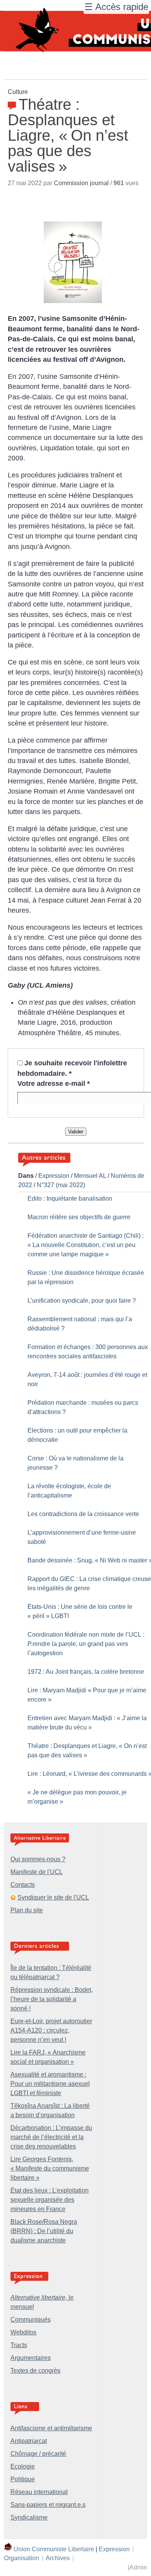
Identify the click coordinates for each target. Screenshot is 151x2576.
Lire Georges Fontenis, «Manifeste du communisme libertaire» (50, 2168)
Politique (23, 2479)
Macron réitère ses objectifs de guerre (79, 1217)
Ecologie (23, 2466)
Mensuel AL (90, 1176)
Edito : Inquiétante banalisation (70, 1199)
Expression (54, 1176)
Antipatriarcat (29, 2441)
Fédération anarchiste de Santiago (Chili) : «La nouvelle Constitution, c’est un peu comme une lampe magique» (86, 1245)
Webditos (23, 2332)
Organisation (21, 2558)
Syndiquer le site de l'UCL (53, 1897)
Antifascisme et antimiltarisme (51, 2428)
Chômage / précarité (38, 2454)
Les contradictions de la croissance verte (83, 1514)
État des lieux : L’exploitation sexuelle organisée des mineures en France (50, 2200)
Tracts (19, 2345)
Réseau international (39, 2492)
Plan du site (27, 1910)
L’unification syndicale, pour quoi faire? (82, 1301)
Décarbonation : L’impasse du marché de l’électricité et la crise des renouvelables (51, 2137)
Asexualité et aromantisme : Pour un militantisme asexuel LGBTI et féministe (50, 2084)
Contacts (23, 1885)
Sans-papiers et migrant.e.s (48, 2505)
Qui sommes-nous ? (38, 1859)
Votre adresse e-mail (54, 1084)
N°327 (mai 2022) (61, 1185)
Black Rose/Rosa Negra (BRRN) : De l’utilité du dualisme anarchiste (44, 2231)
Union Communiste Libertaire (54, 2549)
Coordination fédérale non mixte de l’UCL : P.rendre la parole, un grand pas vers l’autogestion (86, 1644)
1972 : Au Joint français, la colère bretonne (86, 1672)
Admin (138, 2567)
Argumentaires (31, 2358)
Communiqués (31, 2320)
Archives (58, 2558)
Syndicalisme (29, 2517)
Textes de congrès (35, 2371)
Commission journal (81, 183)
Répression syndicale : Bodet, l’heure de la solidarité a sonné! (51, 1999)
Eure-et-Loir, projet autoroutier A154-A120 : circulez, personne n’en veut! (51, 2030)
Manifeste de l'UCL (37, 1872)
